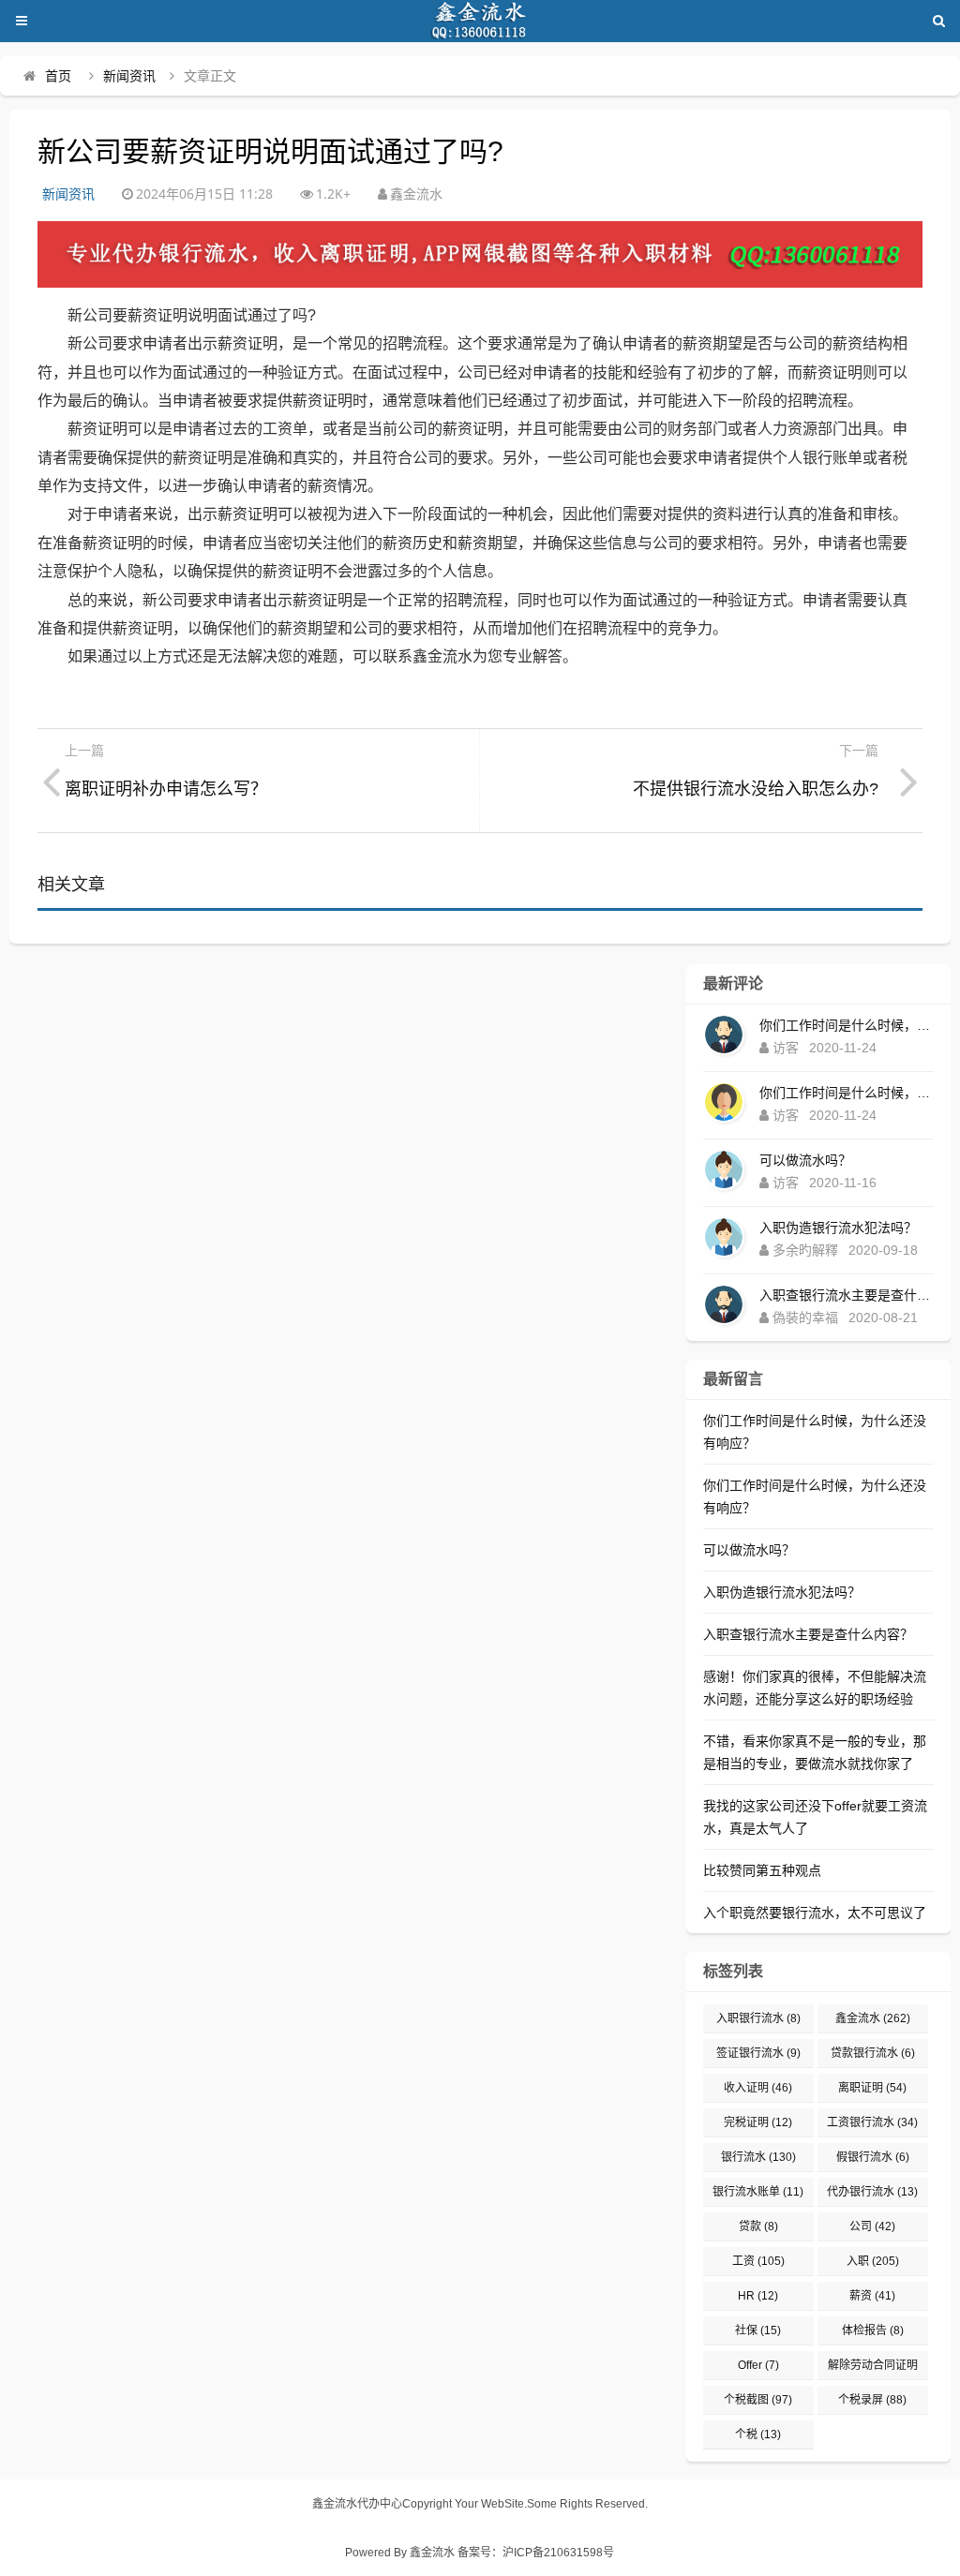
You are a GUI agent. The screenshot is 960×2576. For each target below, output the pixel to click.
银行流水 (758, 2157)
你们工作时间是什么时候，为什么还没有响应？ (847, 1025)
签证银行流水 (758, 2053)
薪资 (872, 2296)
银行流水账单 (758, 2192)
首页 (58, 76)
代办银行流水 (872, 2192)
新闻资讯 (129, 76)
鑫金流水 (873, 2018)
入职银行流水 (758, 2018)
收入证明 (758, 2088)
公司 (872, 2226)
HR (758, 2296)
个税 (758, 2435)
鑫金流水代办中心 (357, 2504)
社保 (758, 2330)
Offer (758, 2365)
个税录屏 (872, 2400)
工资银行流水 (872, 2122)
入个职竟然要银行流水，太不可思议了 (815, 1913)
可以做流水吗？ (805, 1160)
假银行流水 (873, 2157)
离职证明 (872, 2088)
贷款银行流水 (873, 2053)
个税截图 (758, 2400)
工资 (758, 2261)
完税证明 (758, 2122)
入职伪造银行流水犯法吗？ (838, 1228)
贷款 (758, 2226)
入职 (873, 2261)
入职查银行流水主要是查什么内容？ (847, 1295)
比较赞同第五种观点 (762, 1870)
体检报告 (873, 2330)
